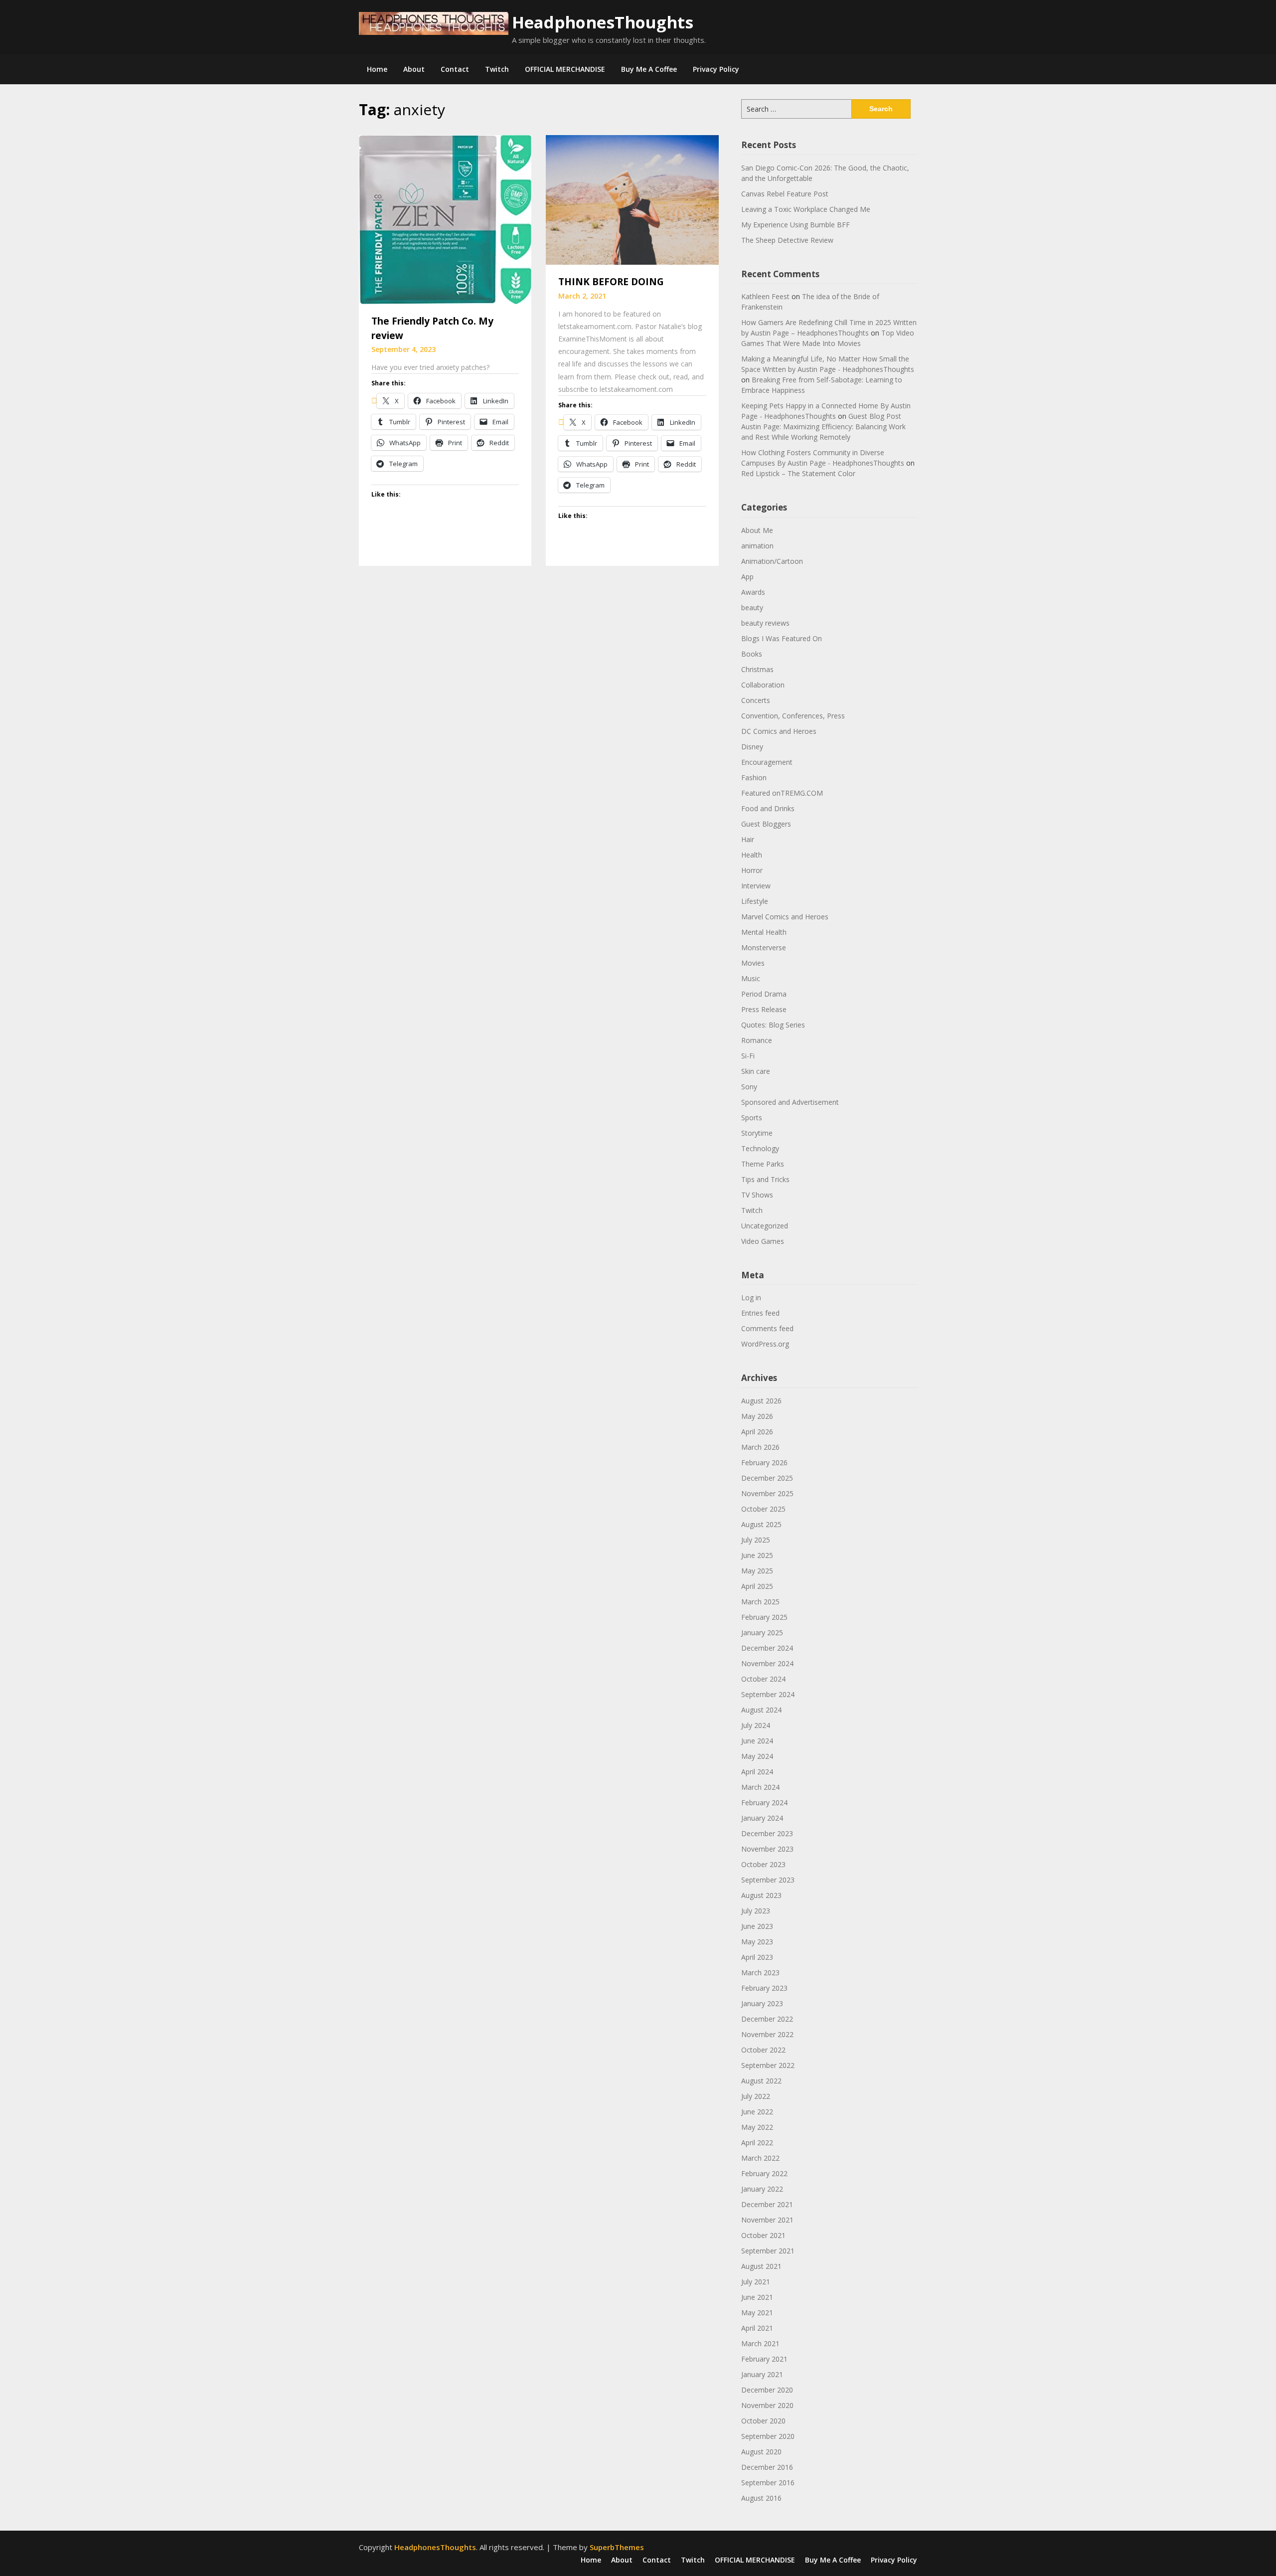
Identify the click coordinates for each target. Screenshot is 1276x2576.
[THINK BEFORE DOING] (632, 199)
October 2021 (763, 2235)
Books (752, 654)
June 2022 (757, 2112)
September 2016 (768, 2483)
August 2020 (761, 2452)
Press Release (764, 1009)
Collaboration (763, 685)
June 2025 (757, 1555)
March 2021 (760, 2343)
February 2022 (764, 2173)
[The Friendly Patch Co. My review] (445, 219)
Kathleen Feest (765, 296)
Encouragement (767, 762)
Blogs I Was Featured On (782, 638)
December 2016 (767, 2467)
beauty (752, 607)
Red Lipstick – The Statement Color (798, 473)
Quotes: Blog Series (773, 1025)
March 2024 (760, 1787)
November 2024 (767, 1663)
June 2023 (757, 1926)
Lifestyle (755, 901)
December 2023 (767, 1833)
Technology (760, 1148)
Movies (753, 963)
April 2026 (757, 1432)
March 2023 (760, 1973)
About (414, 69)
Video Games (763, 1241)
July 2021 (756, 2282)
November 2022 (767, 2034)
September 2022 (768, 2065)
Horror (752, 870)
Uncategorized (765, 1226)
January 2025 (762, 1632)
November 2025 (767, 1493)
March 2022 (760, 2158)
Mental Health (764, 932)
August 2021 (761, 2266)
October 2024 (763, 1679)
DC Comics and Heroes (779, 731)
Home (377, 69)
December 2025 (767, 1478)
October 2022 (763, 2050)
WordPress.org (765, 1344)
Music (751, 978)
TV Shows (757, 1195)
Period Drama (764, 994)
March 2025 (760, 1602)
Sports (752, 1117)
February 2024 (764, 1803)
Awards (753, 592)
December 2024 (767, 1648)
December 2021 (767, 2204)
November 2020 (767, 2405)
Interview (756, 886)
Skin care (756, 1071)
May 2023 (757, 1942)
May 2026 (757, 1416)
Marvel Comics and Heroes (785, 917)
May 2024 (757, 1756)
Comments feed (767, 1328)
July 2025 (756, 1540)
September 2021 (768, 2251)
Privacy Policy (716, 69)
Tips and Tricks (765, 1179)
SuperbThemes (617, 2547)
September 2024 (768, 1694)
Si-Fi (748, 1056)
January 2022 (762, 2189)
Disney (752, 747)
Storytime (757, 1133)
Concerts (756, 700)
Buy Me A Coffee (649, 69)
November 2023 (767, 1849)
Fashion (754, 777)
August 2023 (761, 1895)
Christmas (757, 669)
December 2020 (767, 2390)
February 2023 (764, 1988)
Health (752, 855)
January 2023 (762, 2003)
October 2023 (763, 1864)
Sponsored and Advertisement (790, 1102)
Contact (455, 69)
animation (757, 546)
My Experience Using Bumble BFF (796, 225)
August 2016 (761, 2498)
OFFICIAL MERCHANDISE (565, 69)
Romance (757, 1040)
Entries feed (760, 1313)
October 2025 (763, 1509)
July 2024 (756, 1725)
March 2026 (760, 1447)
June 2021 (757, 2297)
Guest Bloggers (766, 824)
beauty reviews (765, 623)
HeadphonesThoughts (603, 22)
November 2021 (767, 2220)
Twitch (497, 69)
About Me (757, 530)
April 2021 (757, 2328)
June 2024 (757, 1741)
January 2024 (762, 1818)
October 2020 (763, 2421)
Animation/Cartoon (772, 561)
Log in (751, 1297)
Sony (749, 1087)
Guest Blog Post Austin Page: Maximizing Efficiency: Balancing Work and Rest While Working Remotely (823, 427)
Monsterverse (764, 947)
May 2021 (757, 2313)
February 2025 (764, 1617)
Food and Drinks (768, 808)
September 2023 (768, 1880)
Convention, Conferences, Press (793, 716)
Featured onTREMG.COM (782, 793)
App (747, 577)
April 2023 (757, 1957)
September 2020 (768, 2436)
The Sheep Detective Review (787, 240)
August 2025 (761, 1524)
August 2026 (761, 1401)
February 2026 (764, 1462)
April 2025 (757, 1586)
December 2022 (767, 2019)
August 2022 (761, 2081)
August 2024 (761, 1710)
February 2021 (764, 2359)
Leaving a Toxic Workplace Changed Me (806, 209)
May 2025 (757, 1571)
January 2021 (762, 2374)
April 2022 (757, 2143)
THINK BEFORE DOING (611, 282)
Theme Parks (763, 1164)
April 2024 (757, 1772)
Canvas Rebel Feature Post (785, 194)
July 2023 (756, 1911)
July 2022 (756, 2096)
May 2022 (757, 2127)
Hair (748, 839)
